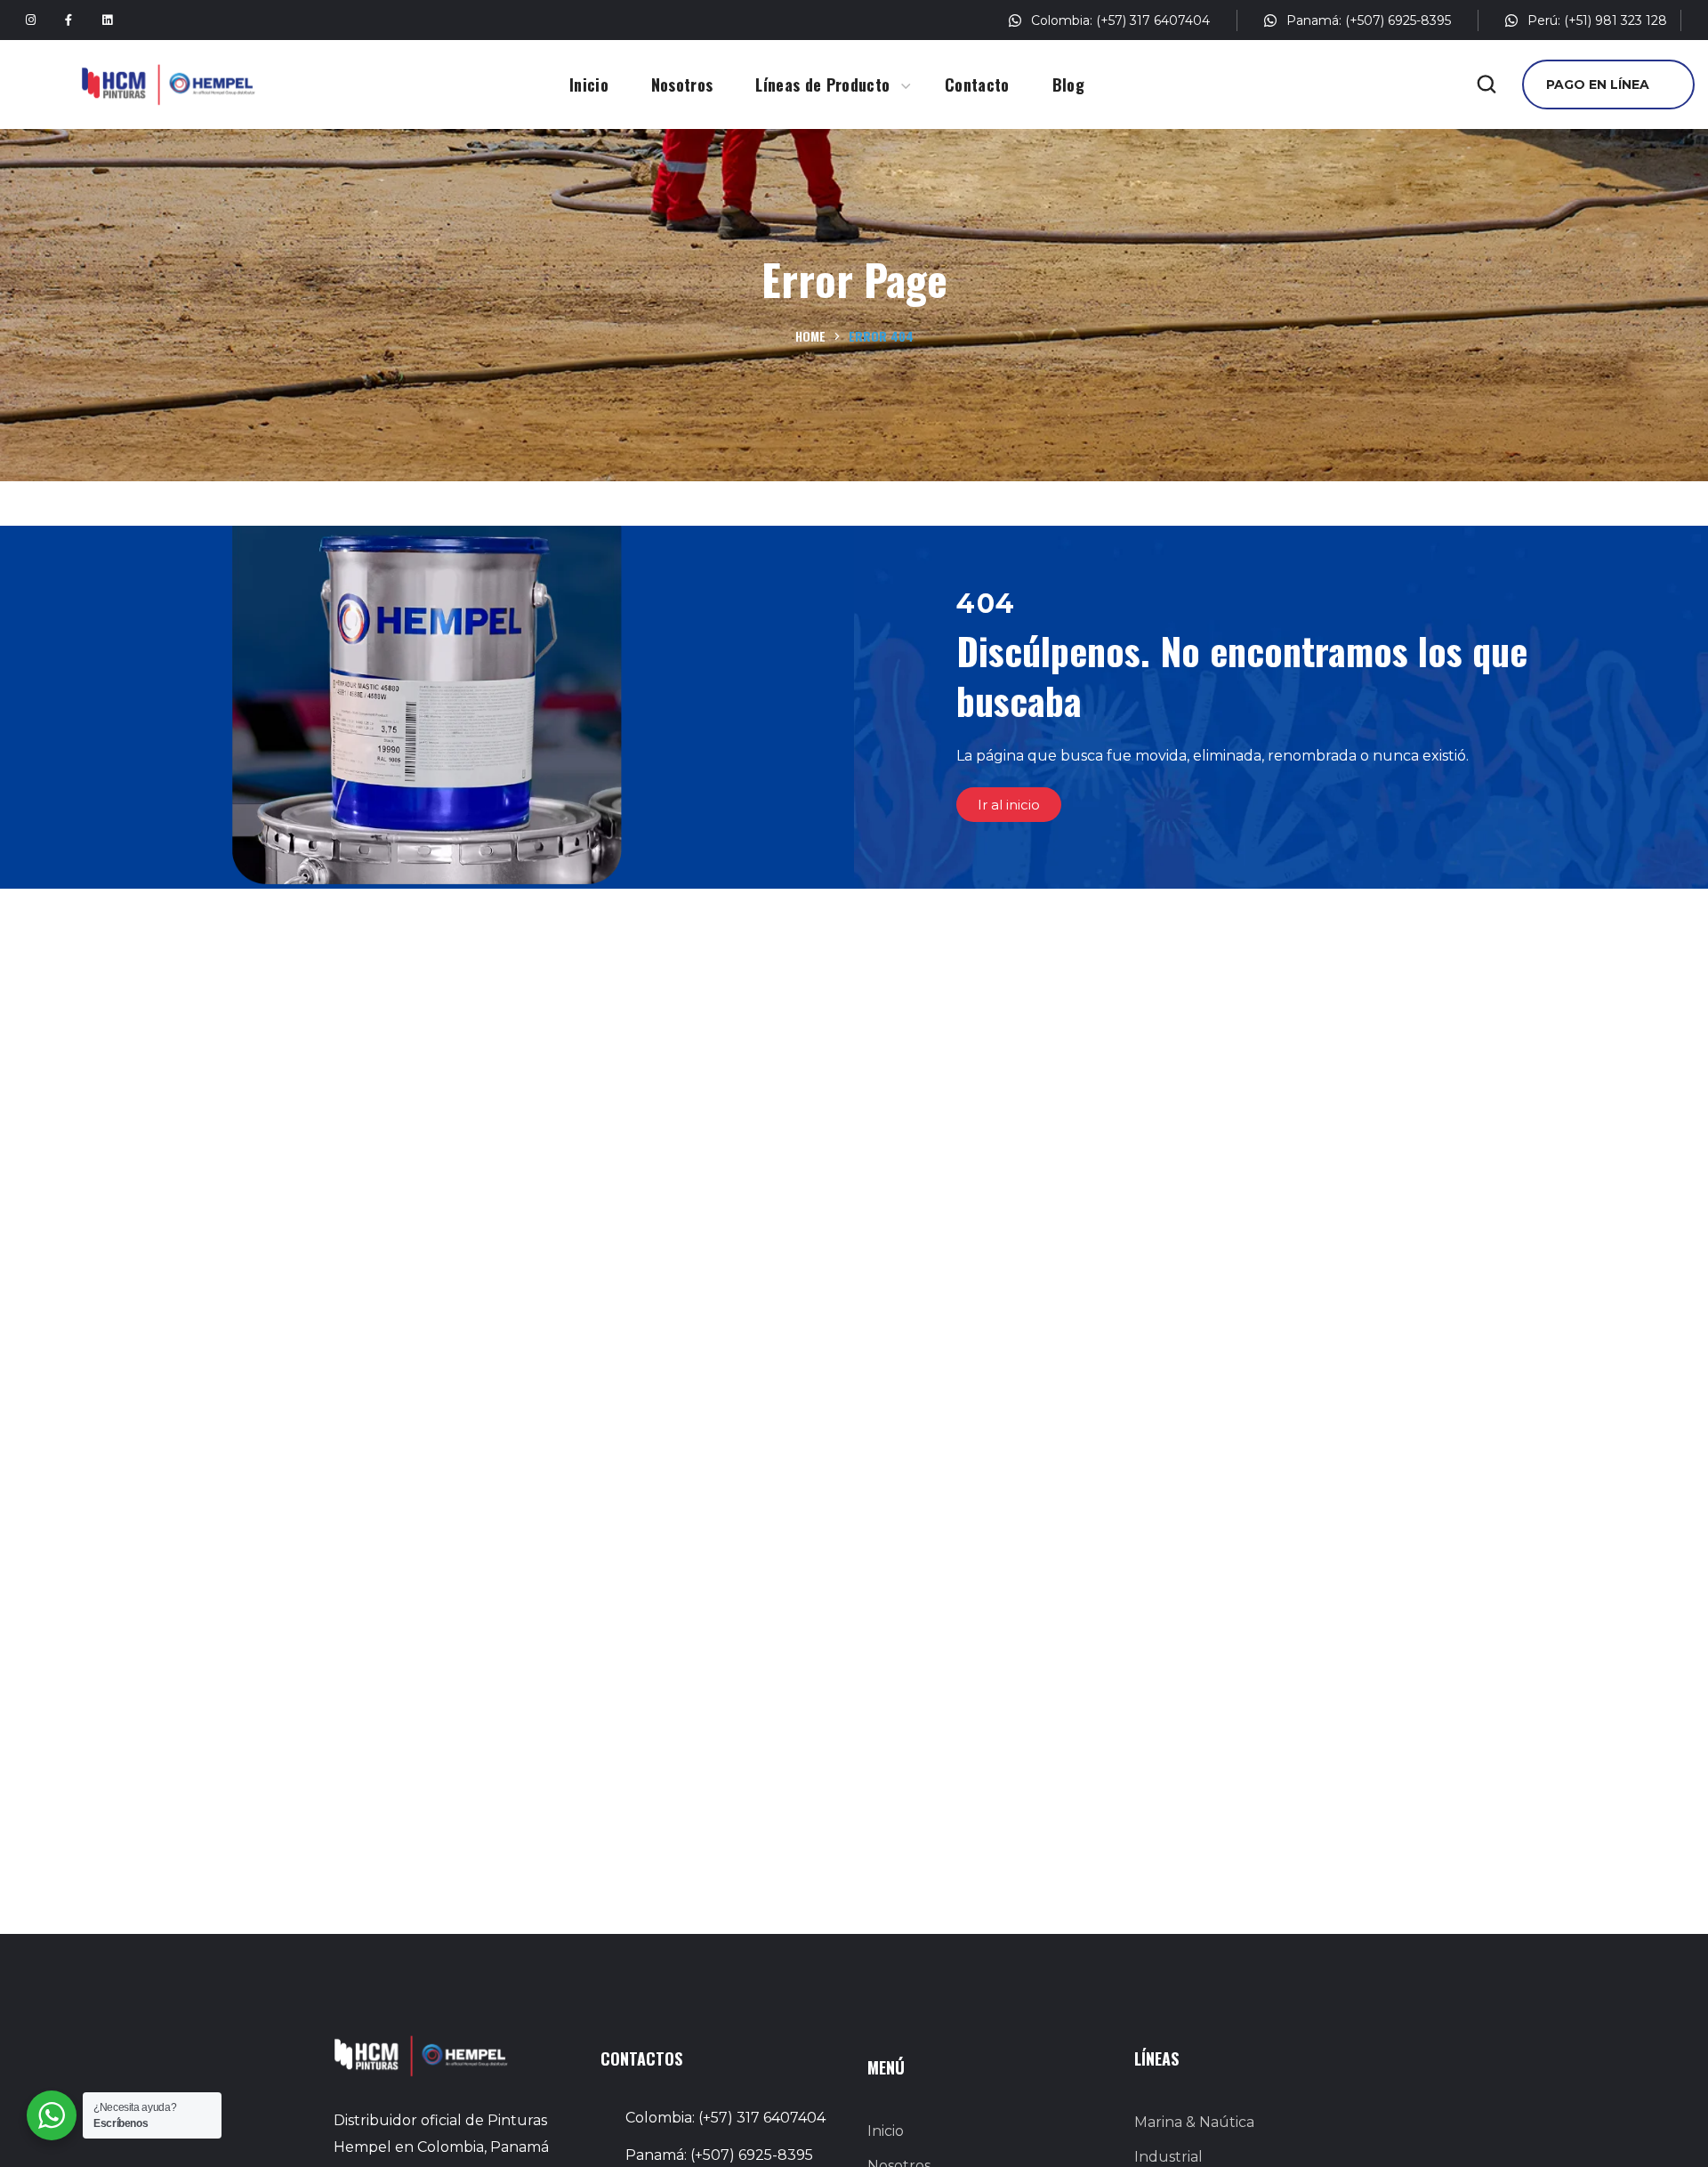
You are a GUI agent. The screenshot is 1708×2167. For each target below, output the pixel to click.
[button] (1486, 85)
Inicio (886, 2131)
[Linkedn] (107, 20)
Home (810, 336)
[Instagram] (30, 20)
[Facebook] (68, 20)
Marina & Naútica (1194, 2122)
